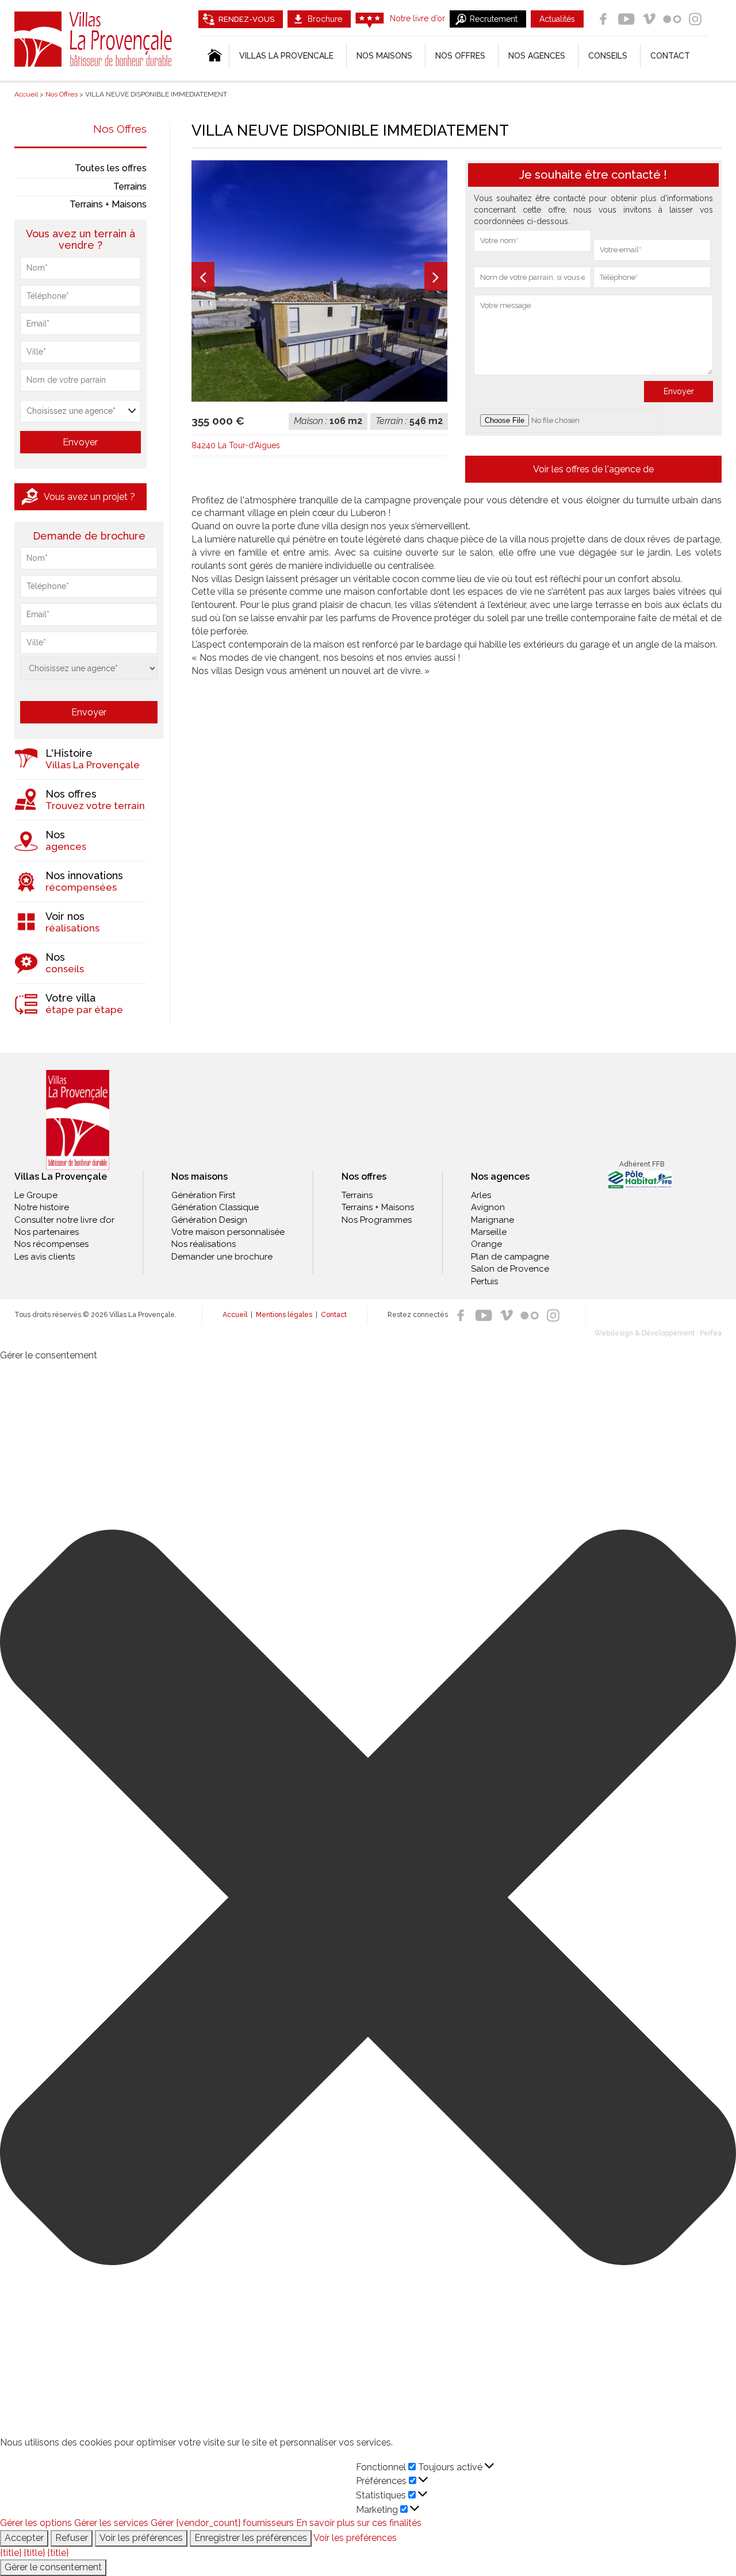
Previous (203, 276)
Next (436, 276)
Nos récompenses (51, 1244)
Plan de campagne (510, 1257)
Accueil (235, 1315)
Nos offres (460, 56)
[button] (368, 1899)
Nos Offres (120, 129)
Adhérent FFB (642, 1164)
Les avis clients (45, 1257)
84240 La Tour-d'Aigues (236, 445)
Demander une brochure (222, 1257)
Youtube (626, 19)
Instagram (695, 19)
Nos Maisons (384, 56)
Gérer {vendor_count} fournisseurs (222, 2523)
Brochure (325, 19)
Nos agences (537, 56)
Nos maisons (200, 1177)
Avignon (488, 1207)
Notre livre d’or (417, 18)
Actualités (557, 19)
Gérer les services (111, 2523)
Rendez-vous (246, 19)
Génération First (203, 1195)
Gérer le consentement (53, 2567)
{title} (11, 2553)
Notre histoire (42, 1207)
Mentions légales (284, 1315)
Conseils (608, 56)
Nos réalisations (204, 1244)
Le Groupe (36, 1195)
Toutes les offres (111, 168)
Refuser (72, 2538)
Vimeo (649, 19)
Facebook (603, 19)
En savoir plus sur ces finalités (359, 2523)
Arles (481, 1195)
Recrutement (494, 19)
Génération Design (209, 1220)
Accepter (24, 2538)
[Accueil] (214, 56)
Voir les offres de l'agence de (593, 469)
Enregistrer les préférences (251, 2538)
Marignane (492, 1220)
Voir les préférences (141, 2538)
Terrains (130, 186)
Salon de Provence (510, 1269)
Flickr (672, 19)
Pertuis (484, 1281)
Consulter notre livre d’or (64, 1220)
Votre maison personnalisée (228, 1232)
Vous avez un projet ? (89, 497)
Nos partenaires (47, 1232)
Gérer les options (36, 2523)
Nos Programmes (377, 1220)
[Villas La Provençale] (78, 1120)
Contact (670, 56)
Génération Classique (215, 1207)
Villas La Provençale (95, 39)
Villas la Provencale (286, 56)
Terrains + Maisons (108, 204)
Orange (486, 1244)
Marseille (489, 1232)
